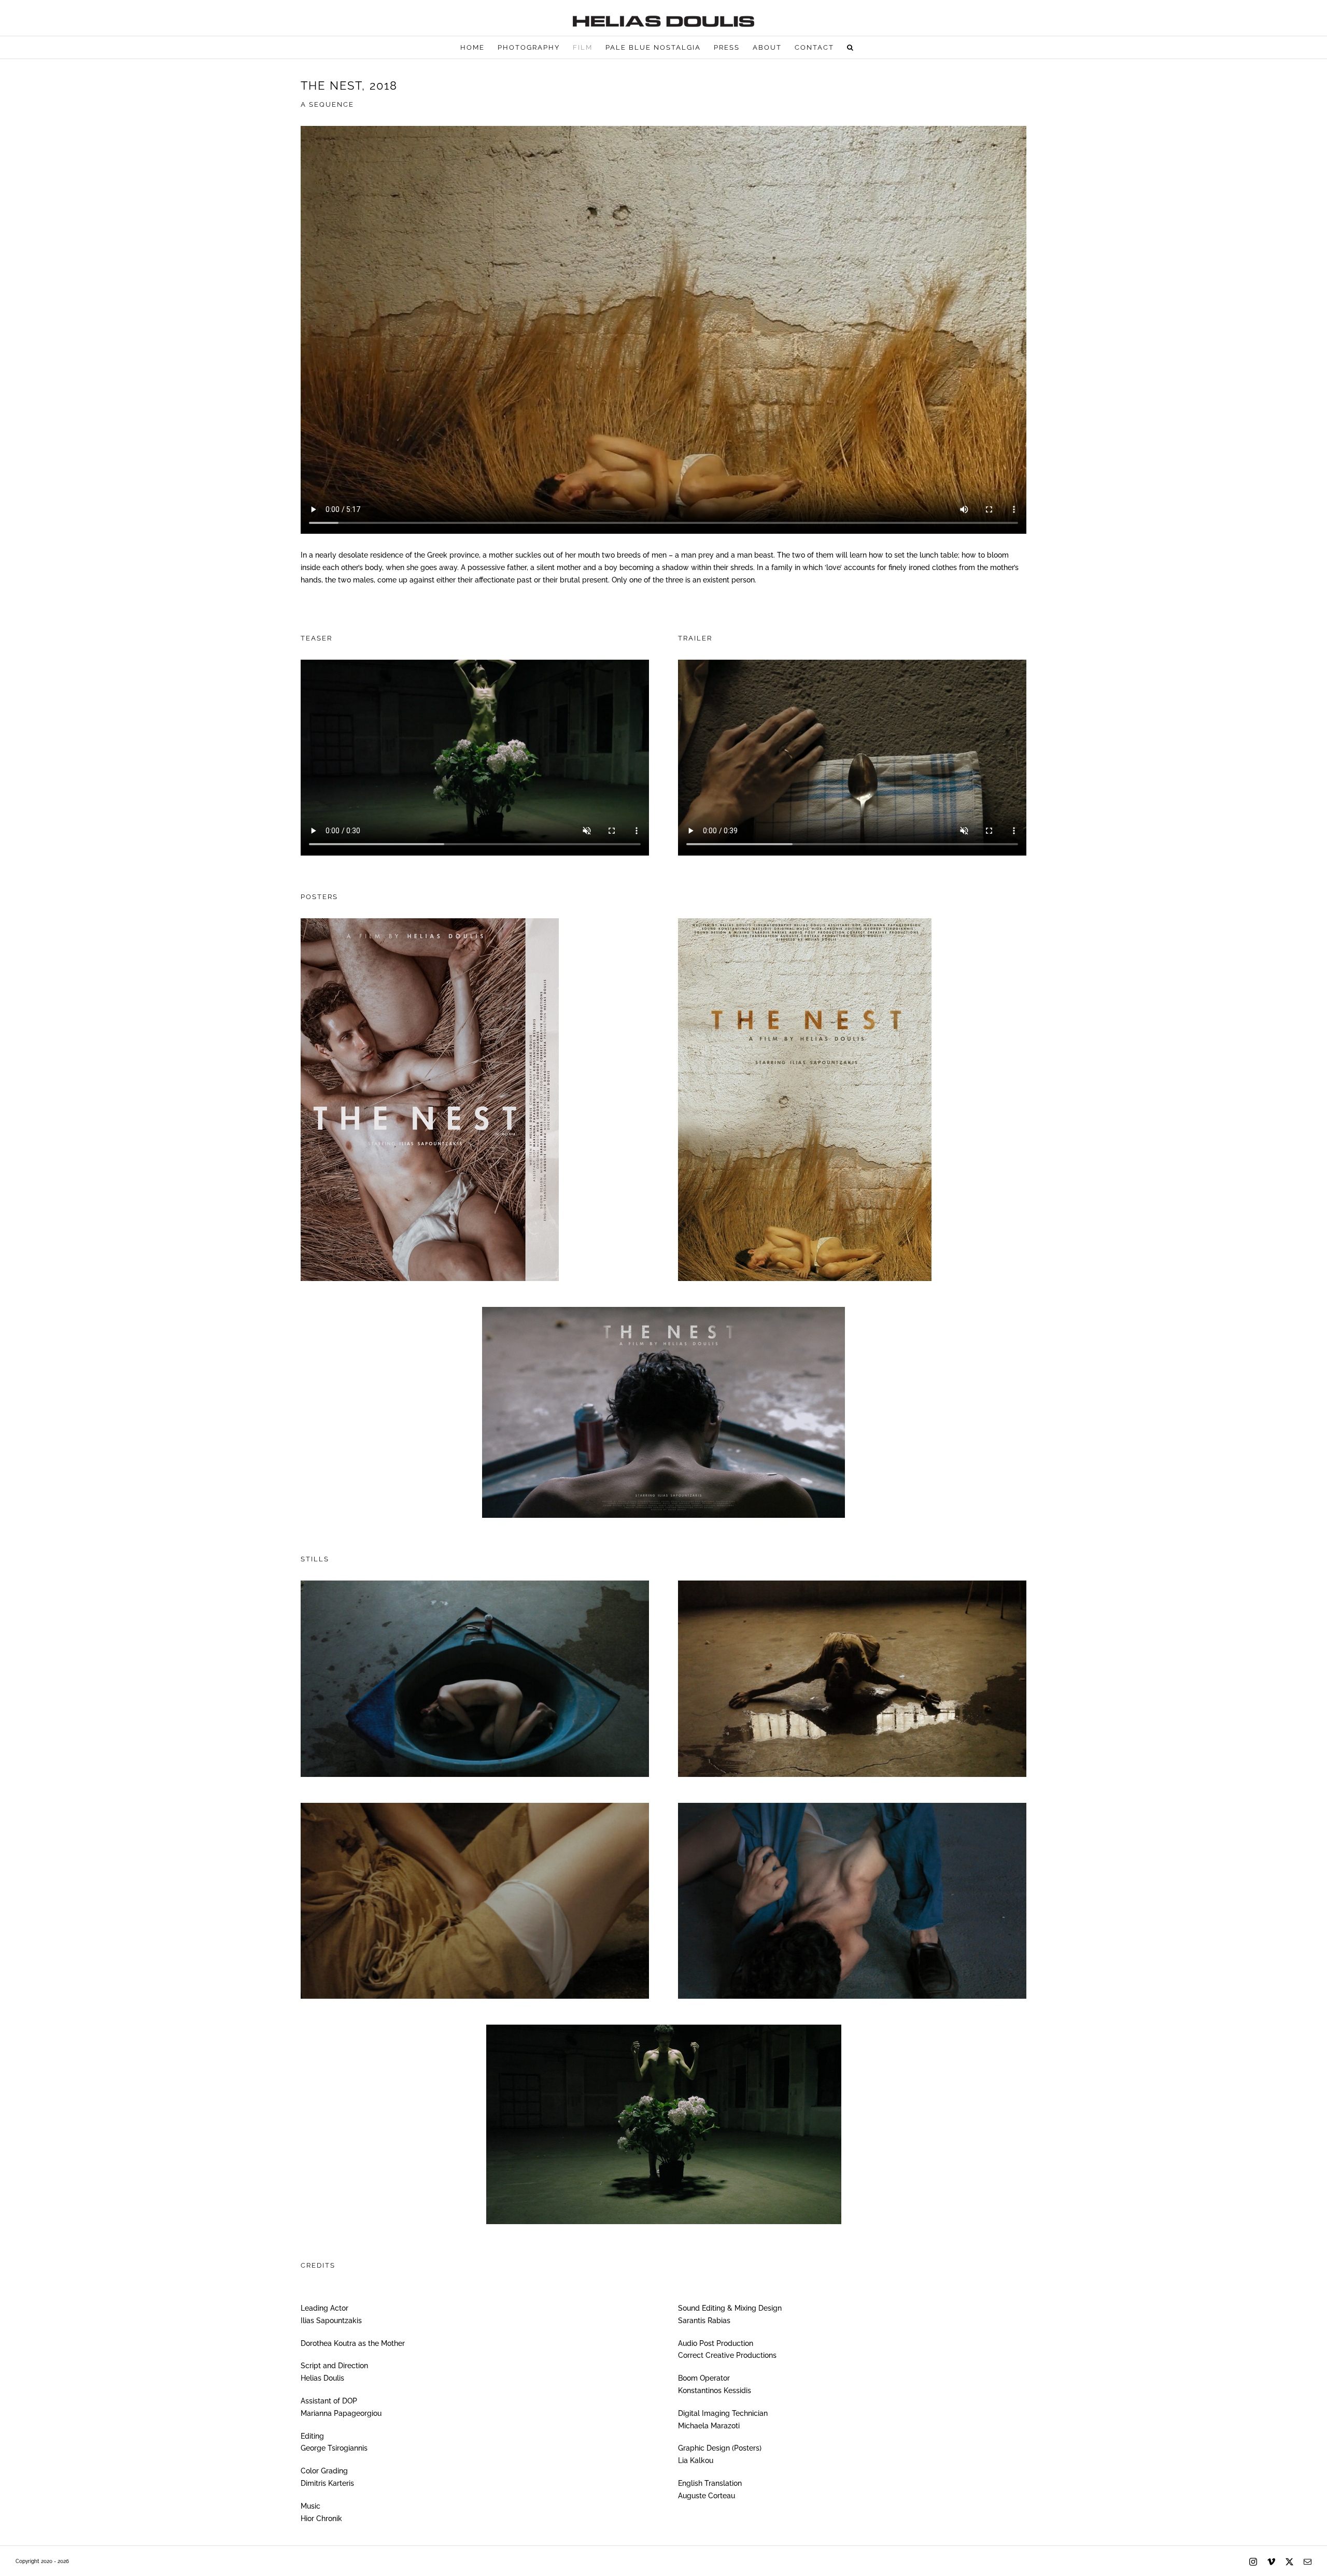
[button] (851, 47)
